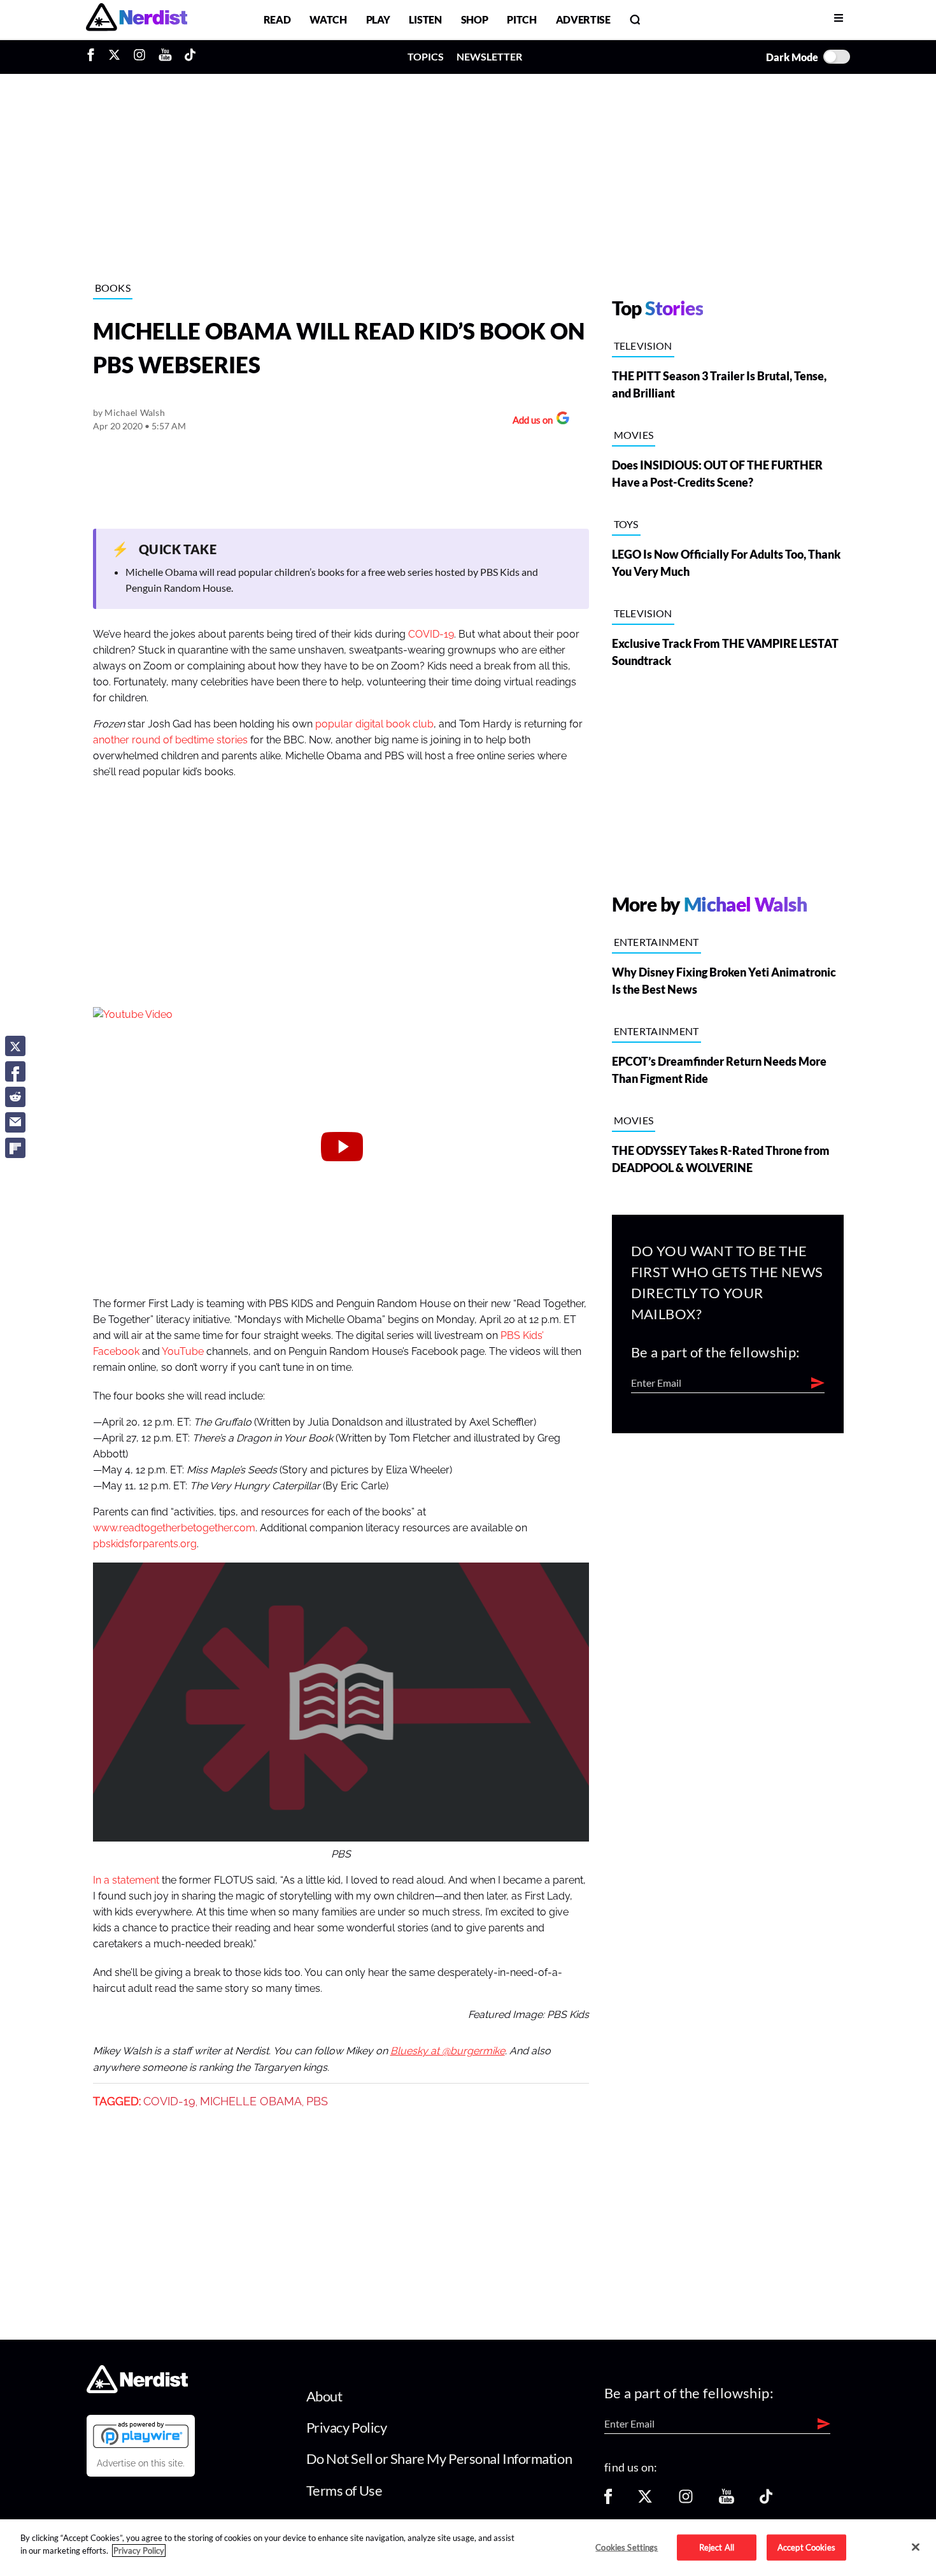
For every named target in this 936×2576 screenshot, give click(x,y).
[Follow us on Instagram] (686, 2501)
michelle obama (251, 2101)
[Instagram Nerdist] (139, 57)
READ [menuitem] (277, 19)
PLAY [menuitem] (378, 19)
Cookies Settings (627, 2547)
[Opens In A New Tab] (141, 2435)
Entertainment (656, 942)
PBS (317, 2101)
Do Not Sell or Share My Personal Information (439, 2458)
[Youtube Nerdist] (165, 57)
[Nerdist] (137, 19)
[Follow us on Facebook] (608, 2501)
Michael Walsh (135, 412)
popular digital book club (374, 724)
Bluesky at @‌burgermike (448, 2051)
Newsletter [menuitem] (489, 56)
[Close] (916, 2547)
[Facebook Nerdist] (94, 57)
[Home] (137, 2389)
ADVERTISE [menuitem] (583, 19)
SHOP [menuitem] (475, 19)
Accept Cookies (806, 2547)
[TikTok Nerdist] (190, 57)
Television (643, 346)
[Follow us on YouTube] (727, 2501)
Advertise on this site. (141, 2463)
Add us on (529, 421)
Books (113, 288)
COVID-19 (431, 634)
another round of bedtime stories (170, 740)
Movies (634, 435)
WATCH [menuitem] (328, 19)
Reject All (717, 2547)
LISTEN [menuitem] (425, 19)
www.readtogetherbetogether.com (174, 1528)
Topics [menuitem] (426, 56)
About (324, 2396)
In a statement (126, 1880)
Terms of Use (344, 2490)
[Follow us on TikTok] (766, 2501)
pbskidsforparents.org (145, 1544)
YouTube (183, 1352)
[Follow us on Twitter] (645, 2501)
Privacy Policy (347, 2427)
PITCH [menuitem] (521, 19)
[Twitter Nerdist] (114, 57)
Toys (626, 524)
